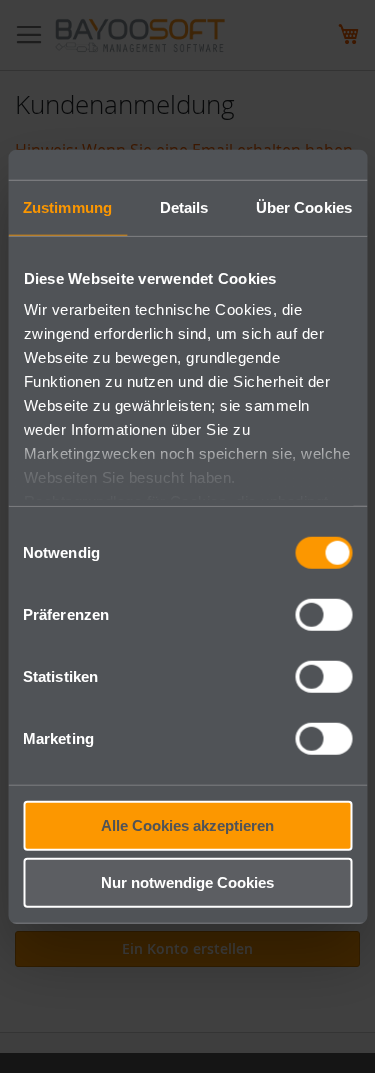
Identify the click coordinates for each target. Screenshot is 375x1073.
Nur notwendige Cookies (187, 882)
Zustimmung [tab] (67, 206)
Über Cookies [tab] (304, 206)
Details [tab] (184, 206)
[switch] (323, 616)
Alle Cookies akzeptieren (187, 824)
